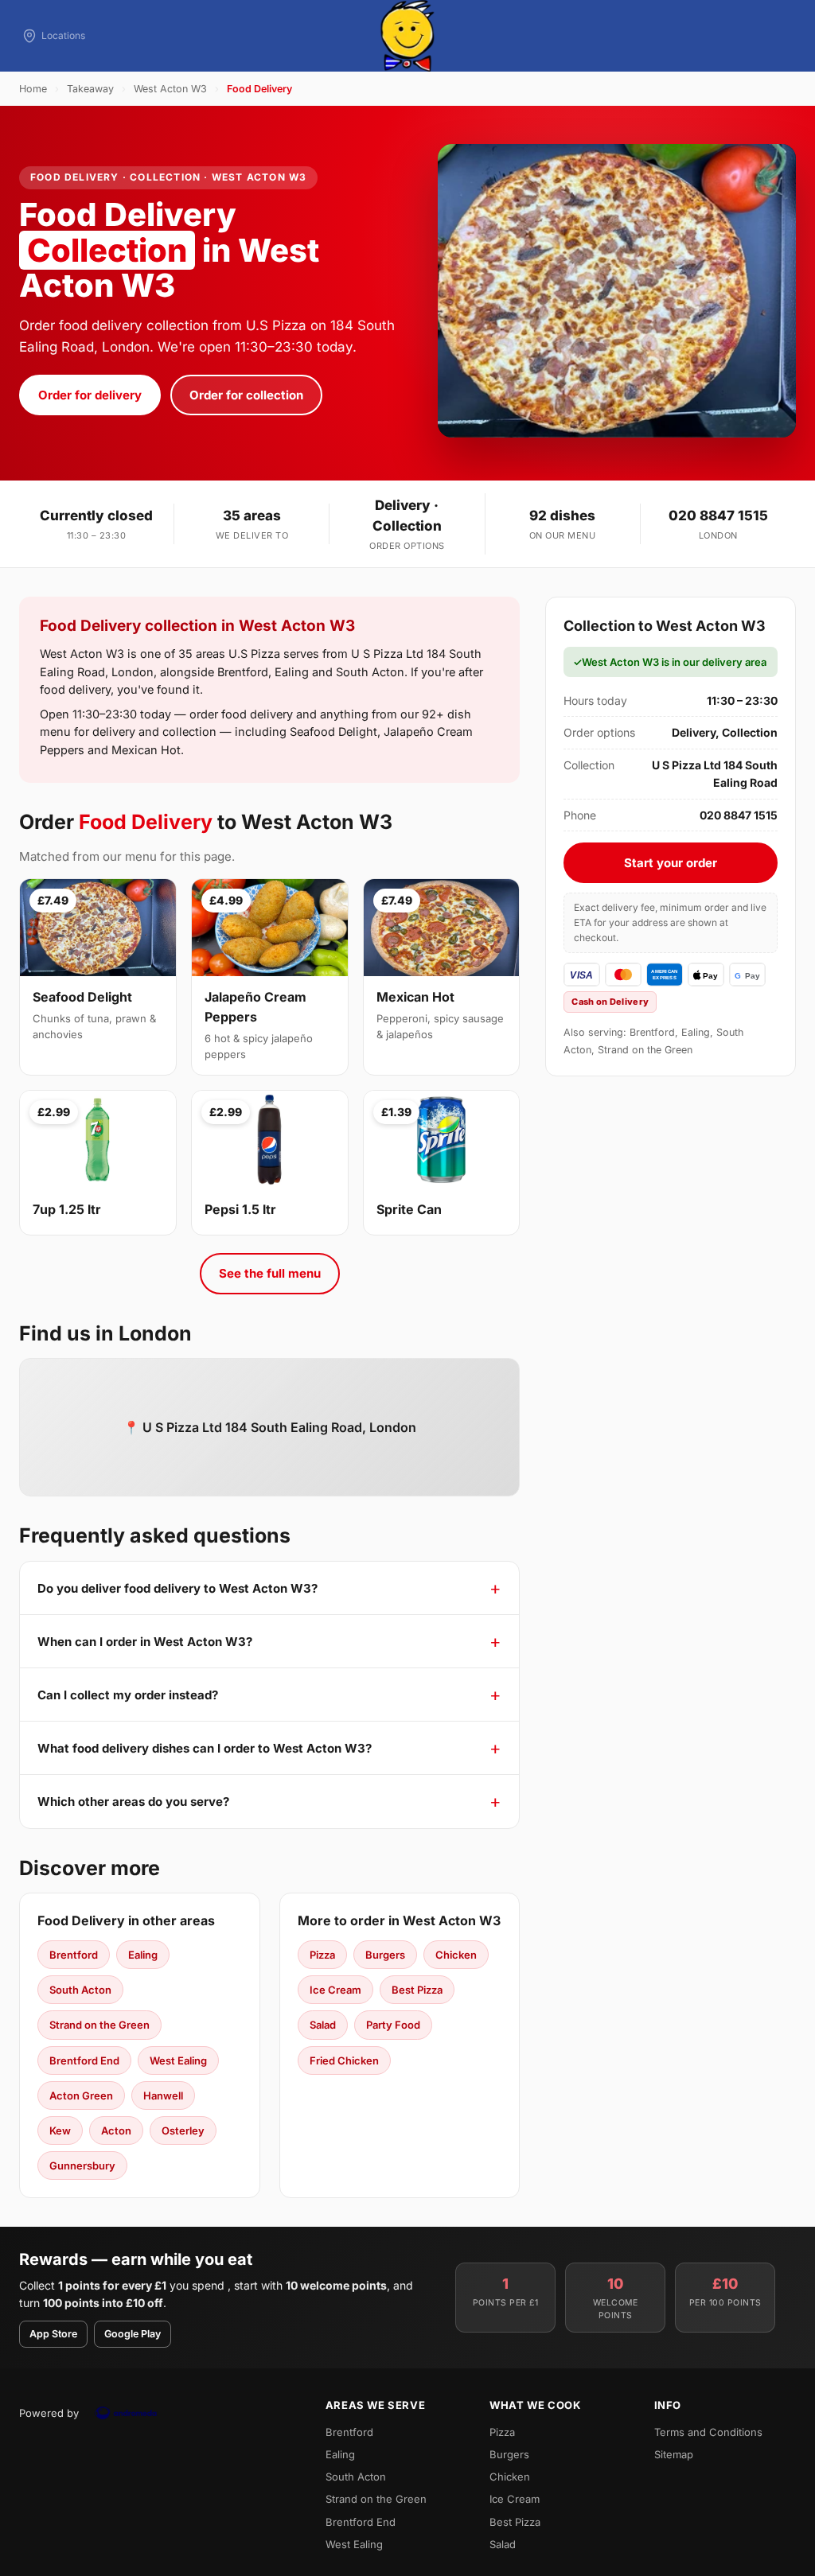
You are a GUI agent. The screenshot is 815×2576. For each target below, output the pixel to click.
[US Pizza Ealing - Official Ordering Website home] (407, 36)
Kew (60, 2130)
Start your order (671, 863)
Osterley (183, 2130)
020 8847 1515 (718, 516)
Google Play (133, 2334)
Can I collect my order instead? (128, 1695)
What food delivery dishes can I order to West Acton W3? (205, 1748)
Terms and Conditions (708, 2432)
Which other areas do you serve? (133, 1802)
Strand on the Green (99, 2025)
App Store (53, 2334)
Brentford (74, 1955)
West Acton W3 (170, 89)
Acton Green (81, 2095)
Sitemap (674, 2454)
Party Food (393, 2025)
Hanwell (163, 2095)
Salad (323, 2025)
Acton (116, 2130)
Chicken (456, 1955)
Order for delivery (90, 395)
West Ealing (178, 2060)
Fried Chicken (344, 2060)
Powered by (49, 2413)
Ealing (143, 1955)
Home (33, 89)
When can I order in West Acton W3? (145, 1642)
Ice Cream (335, 1990)
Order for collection (246, 395)
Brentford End (84, 2060)
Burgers (385, 1955)
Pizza (322, 1955)
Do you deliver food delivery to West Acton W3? (177, 1588)
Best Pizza (417, 1990)
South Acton (80, 1990)
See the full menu (270, 1273)
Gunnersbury (82, 2165)
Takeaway (90, 89)
